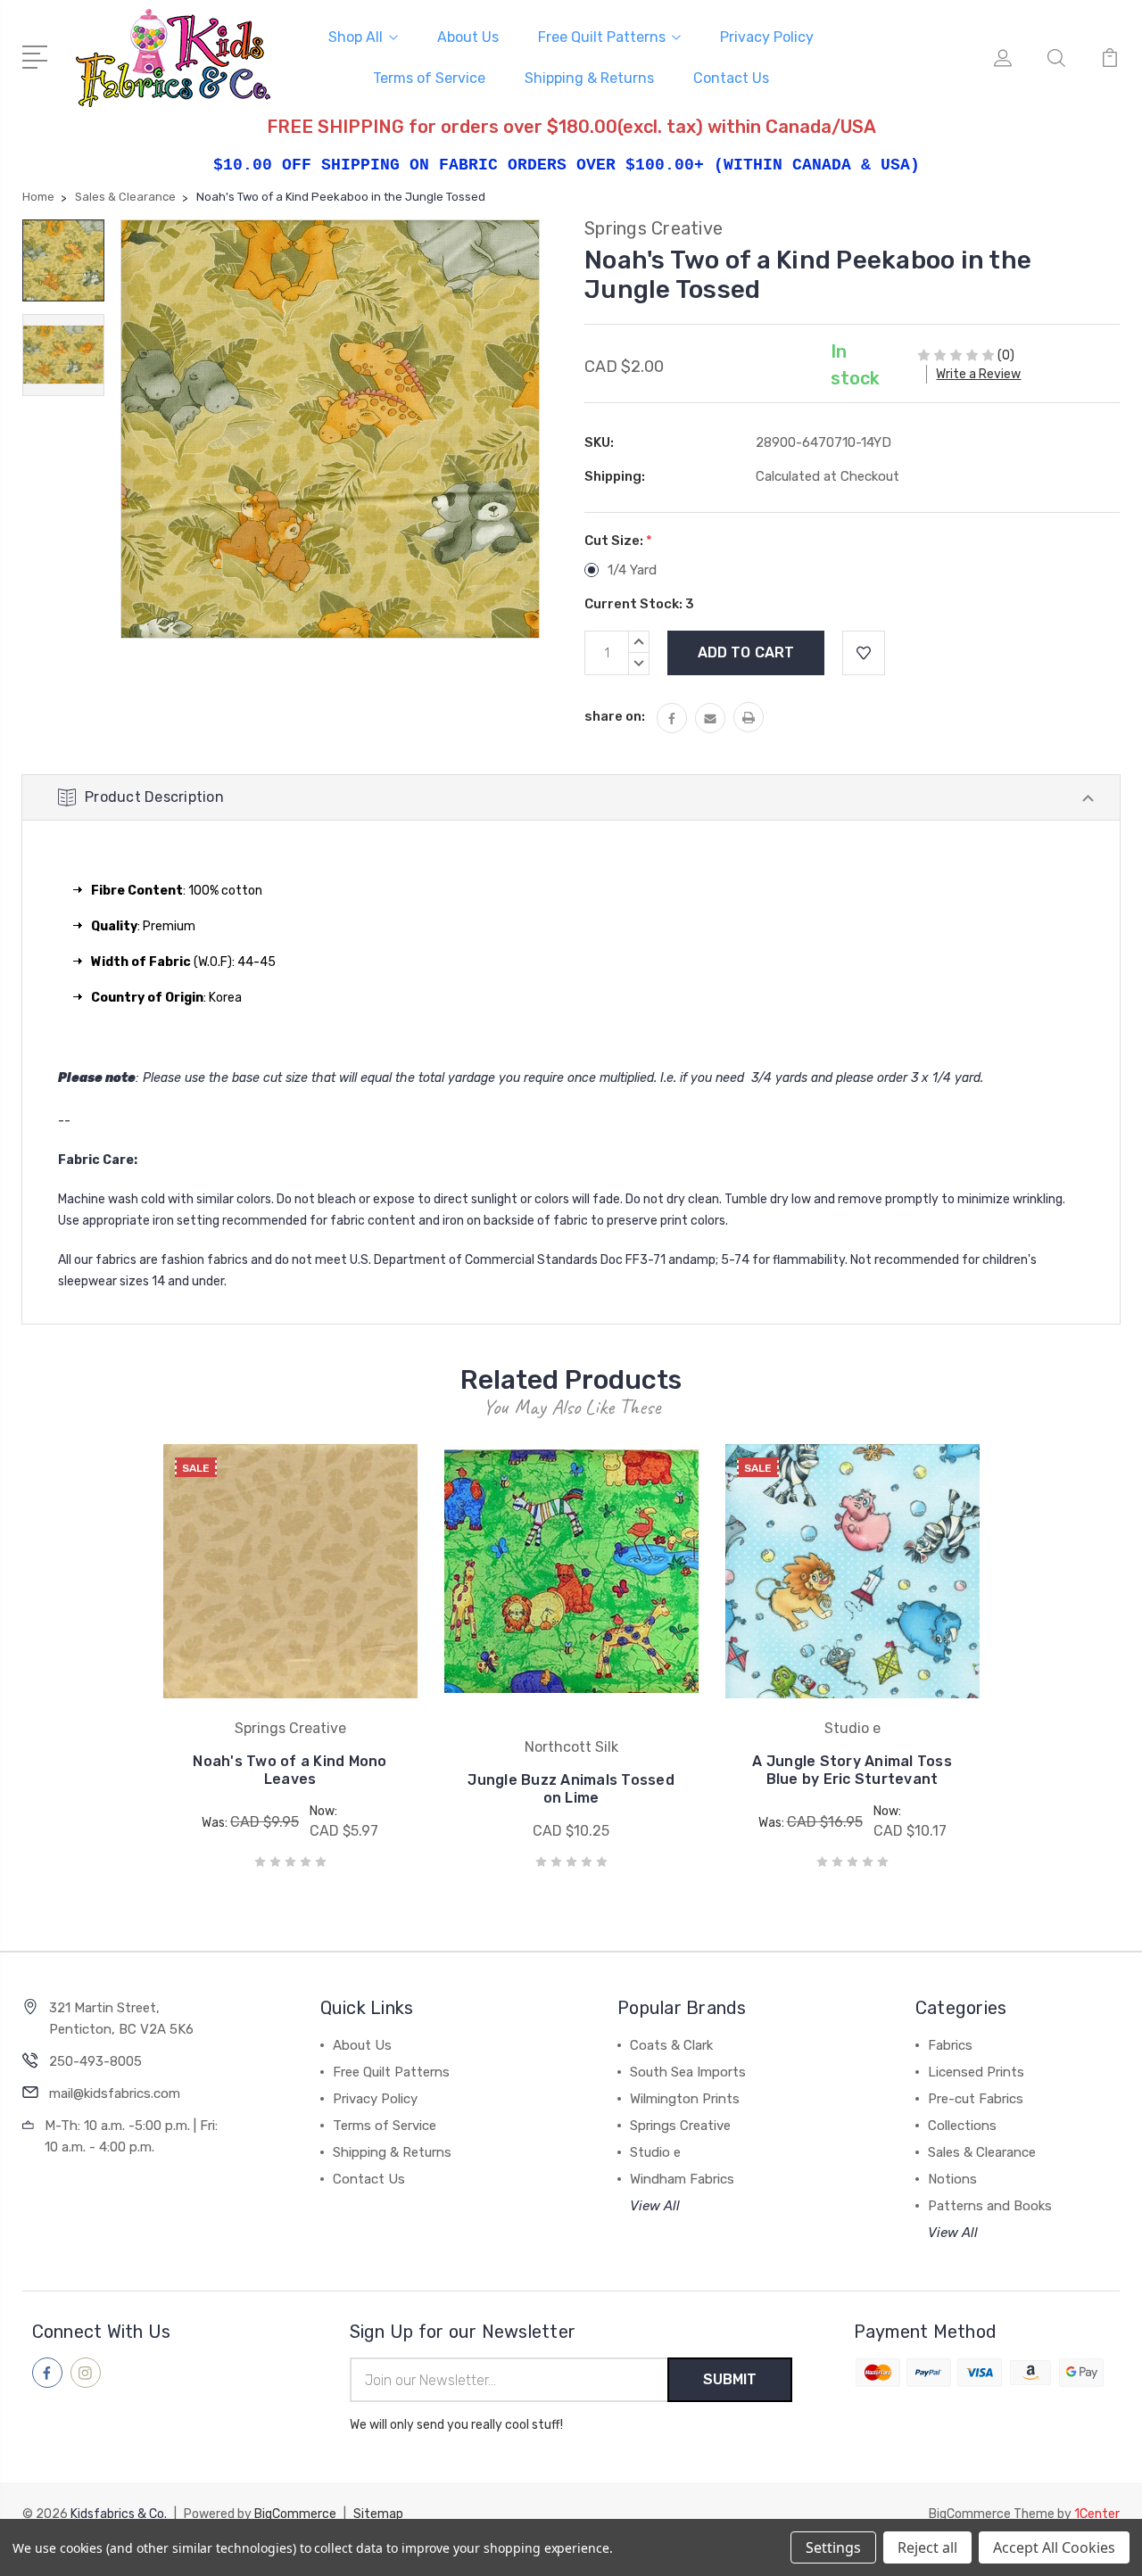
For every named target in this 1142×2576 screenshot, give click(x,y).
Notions (952, 2179)
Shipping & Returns (589, 78)
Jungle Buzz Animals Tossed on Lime (571, 1789)
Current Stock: (639, 604)
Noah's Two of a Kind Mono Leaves (290, 1770)
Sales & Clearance (982, 2152)
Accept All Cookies (1054, 2547)
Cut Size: (618, 541)
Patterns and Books (990, 2206)
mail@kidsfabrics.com (115, 2093)
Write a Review (978, 374)
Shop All (356, 37)
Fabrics (950, 2045)
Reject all (927, 2547)
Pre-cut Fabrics (976, 2099)
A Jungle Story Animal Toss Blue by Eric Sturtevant (852, 1770)
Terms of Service (429, 78)
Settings (833, 2547)
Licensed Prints (976, 2072)
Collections (962, 2126)
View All (655, 2206)
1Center (1097, 2514)
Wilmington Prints (685, 2099)
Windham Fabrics (682, 2179)
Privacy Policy (767, 37)
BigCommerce (295, 2514)
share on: (615, 716)
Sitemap (378, 2514)
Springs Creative (680, 2126)
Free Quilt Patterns (602, 37)
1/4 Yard (632, 570)
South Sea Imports (688, 2072)
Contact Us (731, 78)
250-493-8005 (95, 2061)
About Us (468, 37)
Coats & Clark (671, 2045)
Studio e (655, 2152)
